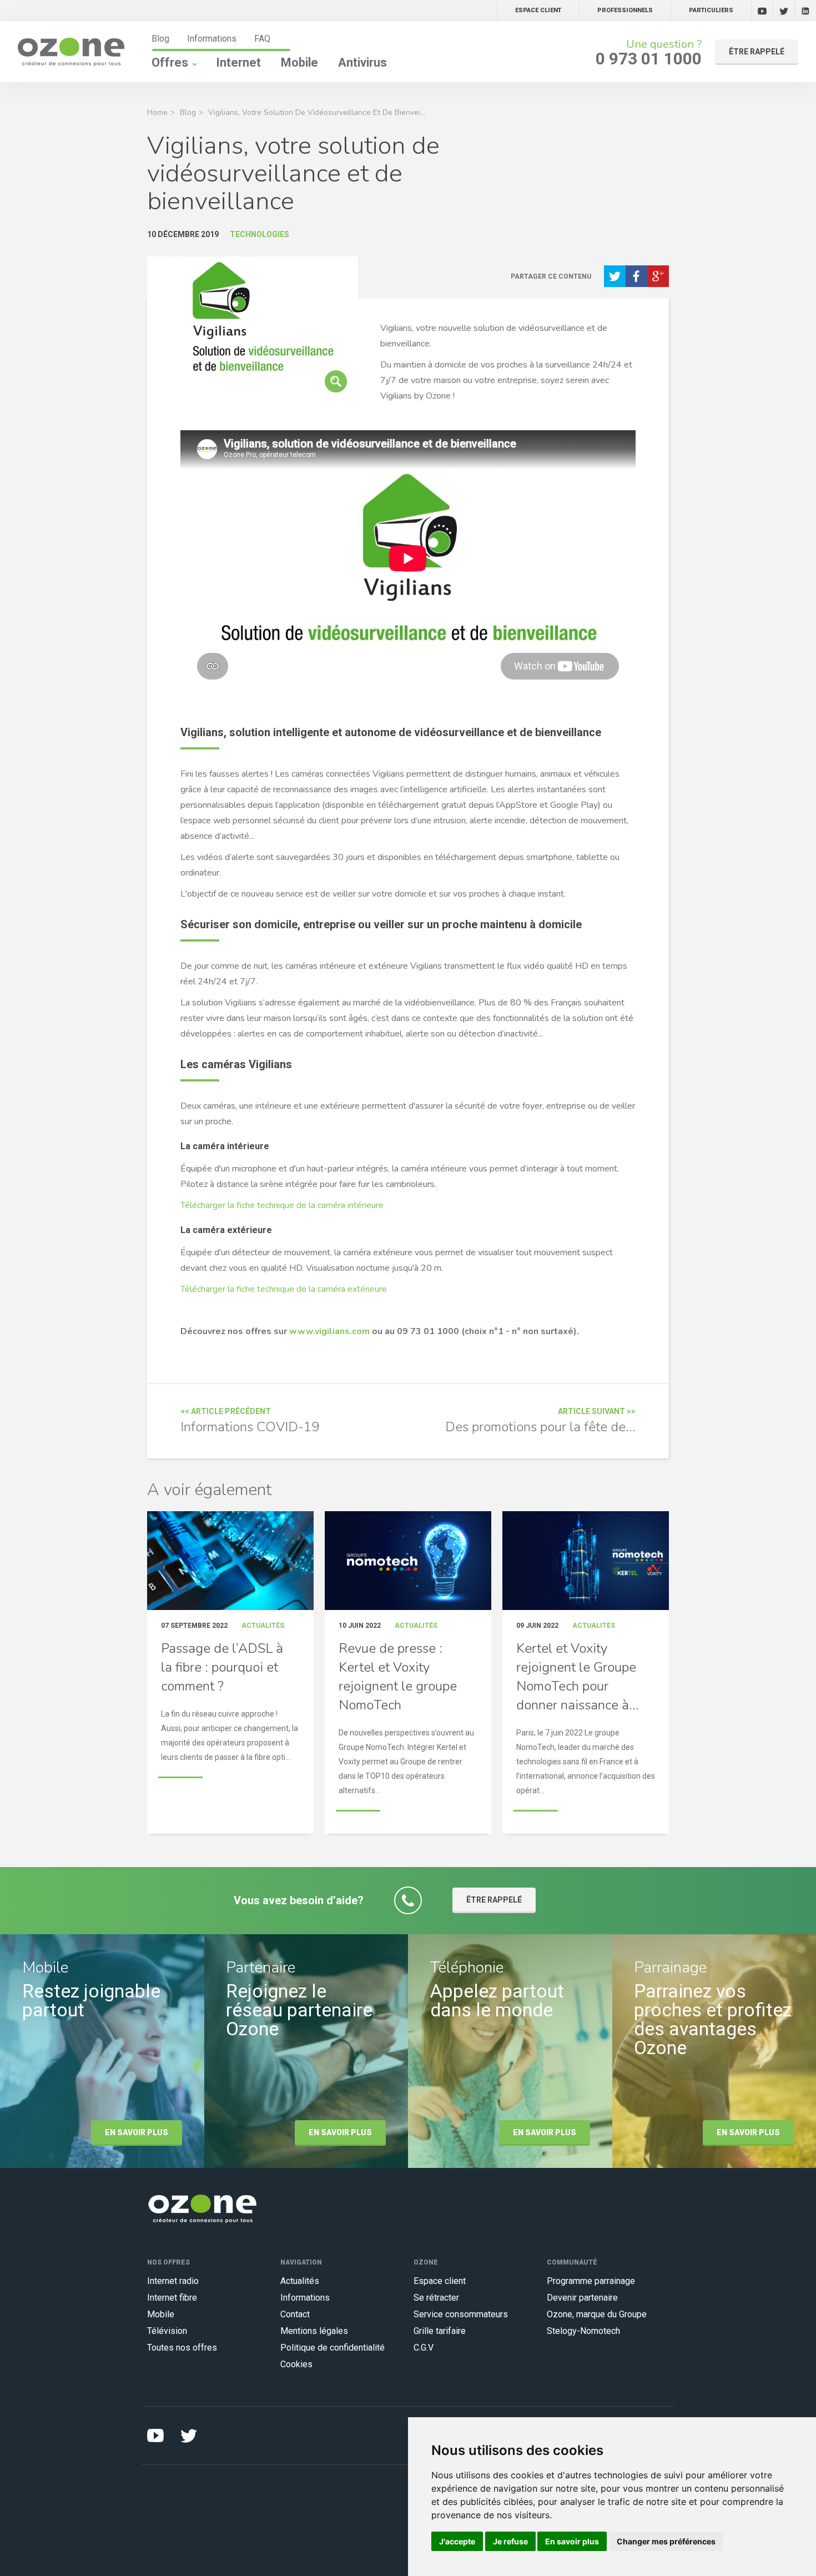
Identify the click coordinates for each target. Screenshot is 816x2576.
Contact (295, 2314)
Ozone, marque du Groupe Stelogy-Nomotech (597, 2323)
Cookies (296, 2364)
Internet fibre (172, 2298)
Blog (160, 39)
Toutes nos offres (182, 2348)
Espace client (440, 2281)
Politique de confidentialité (333, 2348)
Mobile (299, 62)
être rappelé (757, 52)
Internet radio (173, 2281)
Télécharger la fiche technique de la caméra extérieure (284, 1289)
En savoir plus (137, 2132)
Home (157, 112)
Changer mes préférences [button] (666, 2541)
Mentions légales (314, 2331)
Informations (212, 39)
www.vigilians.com (329, 1331)
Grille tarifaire (440, 2331)
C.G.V (424, 2348)
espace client (538, 10)
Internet (238, 62)
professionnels (625, 10)
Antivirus (362, 62)
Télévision (167, 2331)
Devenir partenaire (582, 2298)
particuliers (711, 10)
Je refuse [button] (510, 2541)
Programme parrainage (591, 2281)
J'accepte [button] (457, 2541)
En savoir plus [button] (572, 2541)
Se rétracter (436, 2298)
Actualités (300, 2281)
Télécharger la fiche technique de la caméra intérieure (282, 1205)
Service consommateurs (461, 2314)
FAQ (262, 39)
